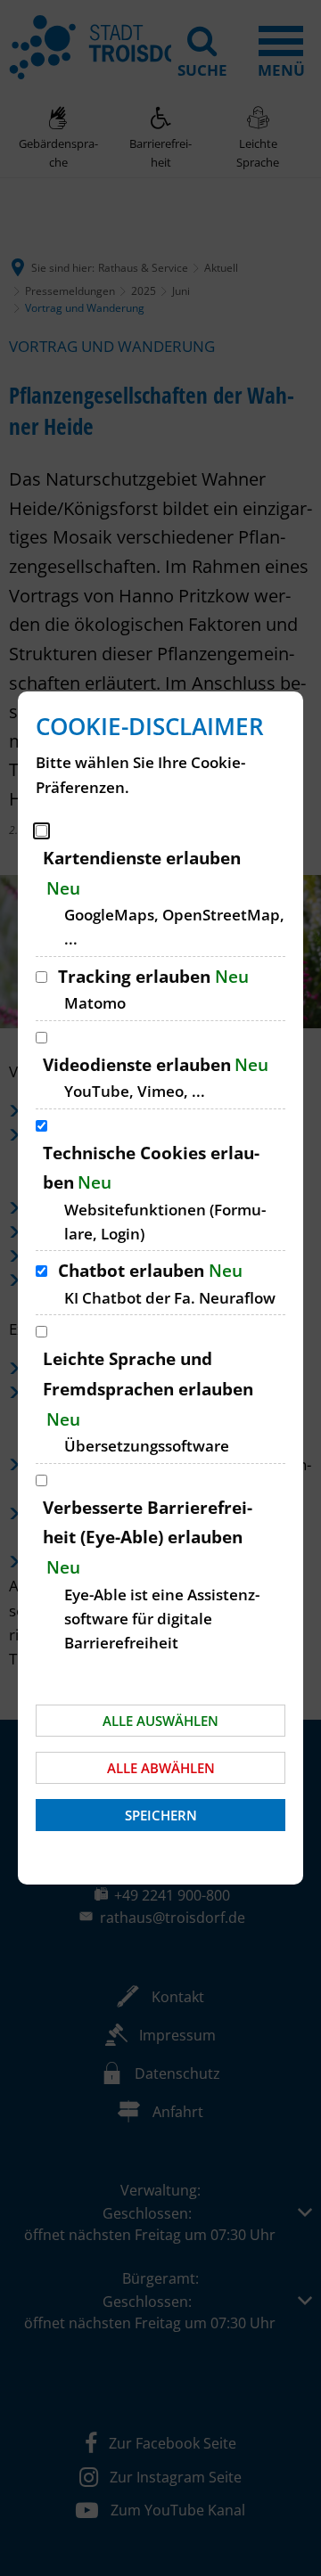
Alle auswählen (160, 1721)
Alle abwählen (161, 1768)
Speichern (161, 1815)
